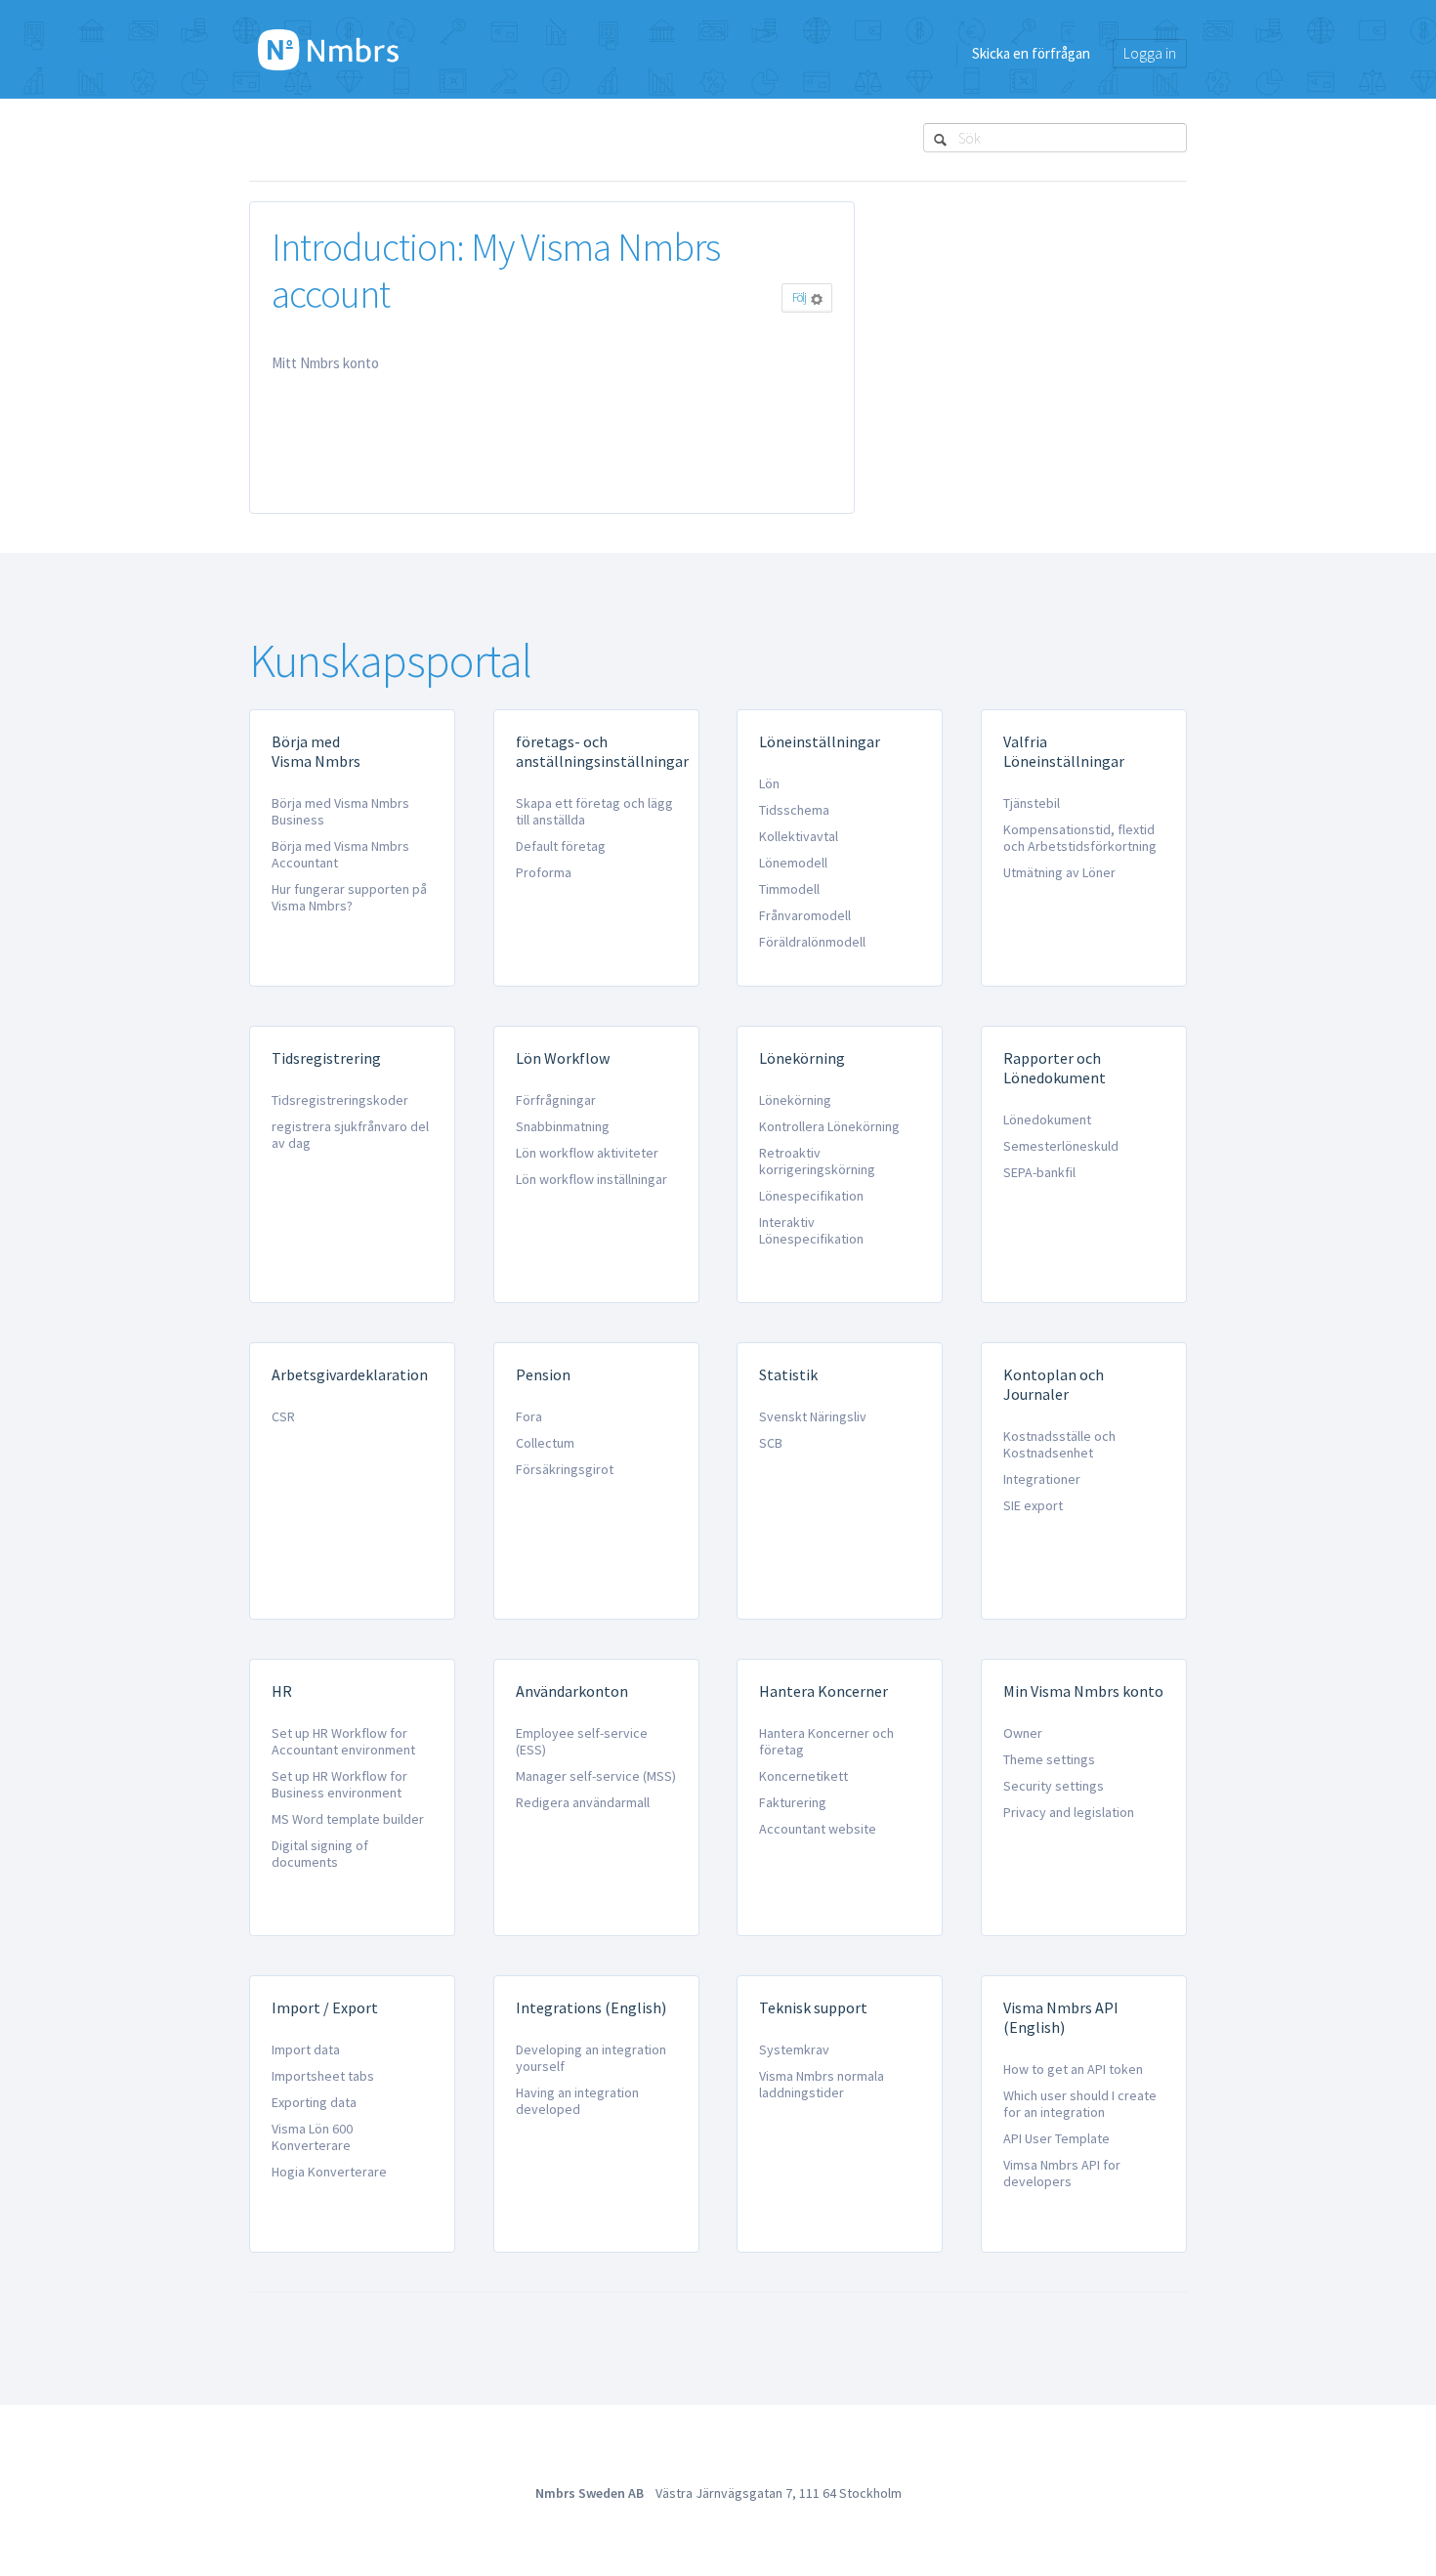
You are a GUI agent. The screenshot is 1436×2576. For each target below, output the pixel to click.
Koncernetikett (803, 1776)
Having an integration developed (577, 2101)
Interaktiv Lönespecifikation (811, 1230)
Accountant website (818, 1829)
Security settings (1054, 1786)
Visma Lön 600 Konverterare (312, 2137)
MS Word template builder (348, 1819)
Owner (1023, 1733)
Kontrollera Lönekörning (829, 1126)
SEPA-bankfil (1039, 1172)
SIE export (1033, 1505)
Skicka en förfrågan (1031, 53)
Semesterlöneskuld (1061, 1146)
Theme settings (1049, 1759)
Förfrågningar (556, 1100)
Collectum (545, 1443)
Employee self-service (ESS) (582, 1741)
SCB (771, 1443)
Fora (529, 1416)
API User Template (1056, 2138)
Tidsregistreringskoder (340, 1100)
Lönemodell (793, 863)
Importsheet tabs (323, 2076)
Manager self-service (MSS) (596, 1776)
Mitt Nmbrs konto (325, 363)
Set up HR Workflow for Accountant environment (343, 1741)
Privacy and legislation (1069, 1812)
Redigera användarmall (583, 1802)
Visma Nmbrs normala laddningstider (822, 2084)
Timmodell (789, 889)
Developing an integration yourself (591, 2058)
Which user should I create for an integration (1080, 2104)
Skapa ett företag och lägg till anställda (594, 811)
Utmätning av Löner (1059, 872)
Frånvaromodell (805, 915)
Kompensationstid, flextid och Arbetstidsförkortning (1080, 838)
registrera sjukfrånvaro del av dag (350, 1135)
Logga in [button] (1150, 53)
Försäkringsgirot (565, 1469)
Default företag (561, 846)
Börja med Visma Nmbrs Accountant (340, 854)
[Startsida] (328, 49)
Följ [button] (799, 297)
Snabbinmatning (563, 1126)
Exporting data (314, 2102)
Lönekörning (795, 1100)
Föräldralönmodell (812, 942)
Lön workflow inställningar (591, 1179)
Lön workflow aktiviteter (587, 1153)
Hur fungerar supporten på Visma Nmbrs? (349, 897)
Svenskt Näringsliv (813, 1416)
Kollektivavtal (799, 836)
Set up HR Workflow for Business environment (339, 1784)
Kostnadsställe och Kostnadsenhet (1059, 1444)
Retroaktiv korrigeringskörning (817, 1161)
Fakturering (793, 1802)
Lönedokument (1047, 1119)
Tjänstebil (1032, 803)
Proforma (544, 872)
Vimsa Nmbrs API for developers (1062, 2173)
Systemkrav (794, 2049)
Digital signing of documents (320, 1854)
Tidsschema (794, 810)
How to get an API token (1073, 2069)
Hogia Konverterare (329, 2172)
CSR (283, 1416)
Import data (306, 2049)
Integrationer (1042, 1479)
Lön (769, 783)
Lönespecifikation (811, 1196)
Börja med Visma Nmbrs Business (340, 811)
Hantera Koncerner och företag (826, 1741)
